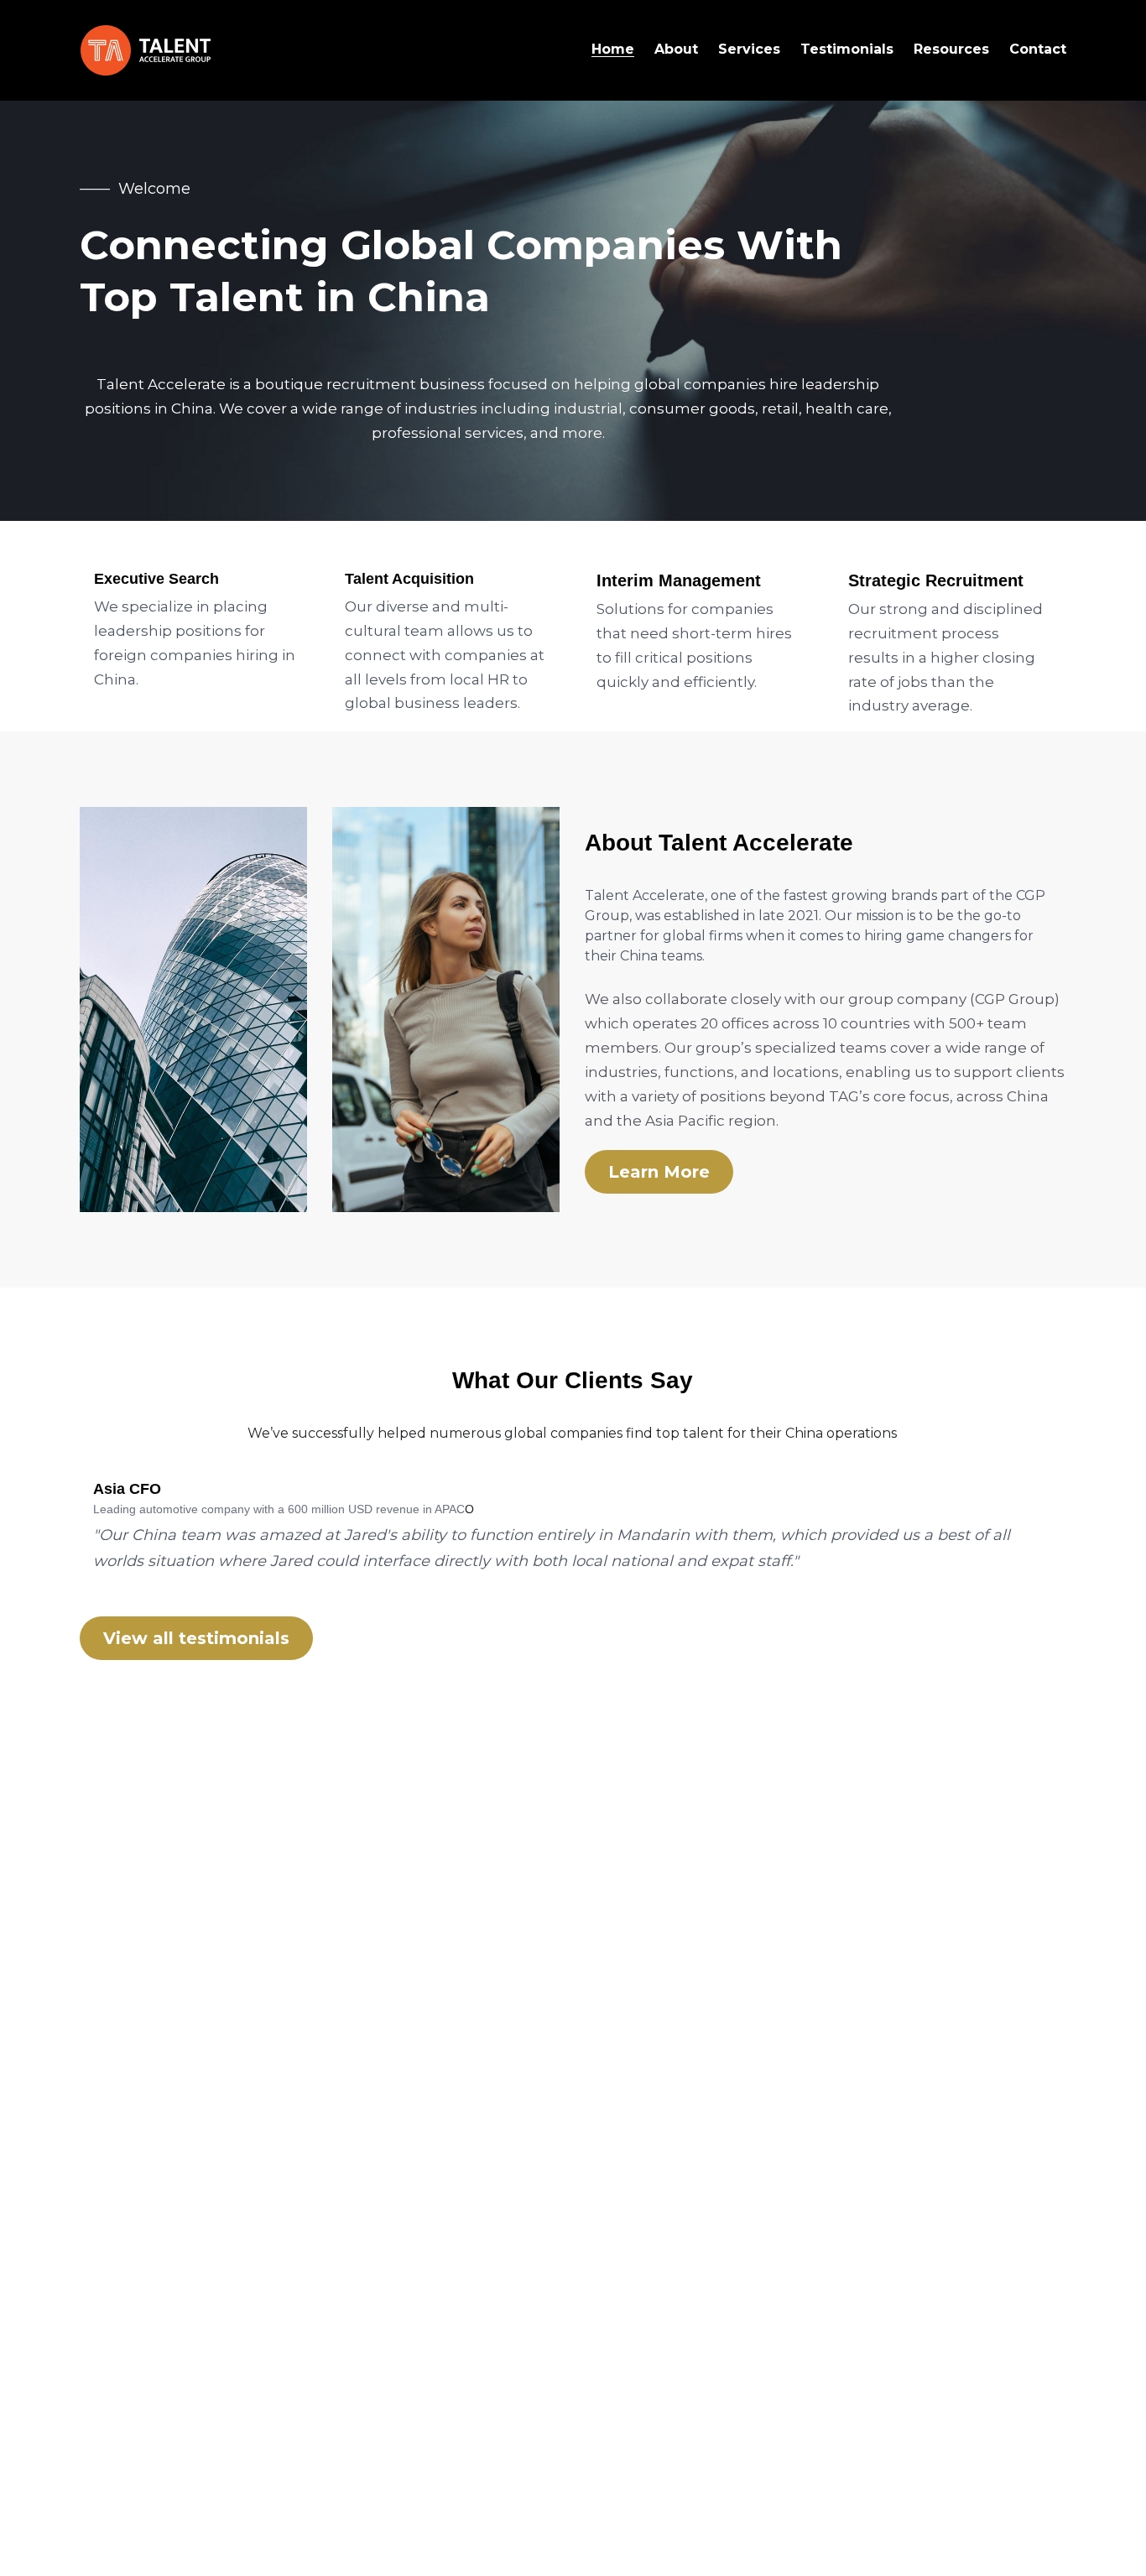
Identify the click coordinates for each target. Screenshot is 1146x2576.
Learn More (659, 1172)
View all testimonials (196, 1638)
